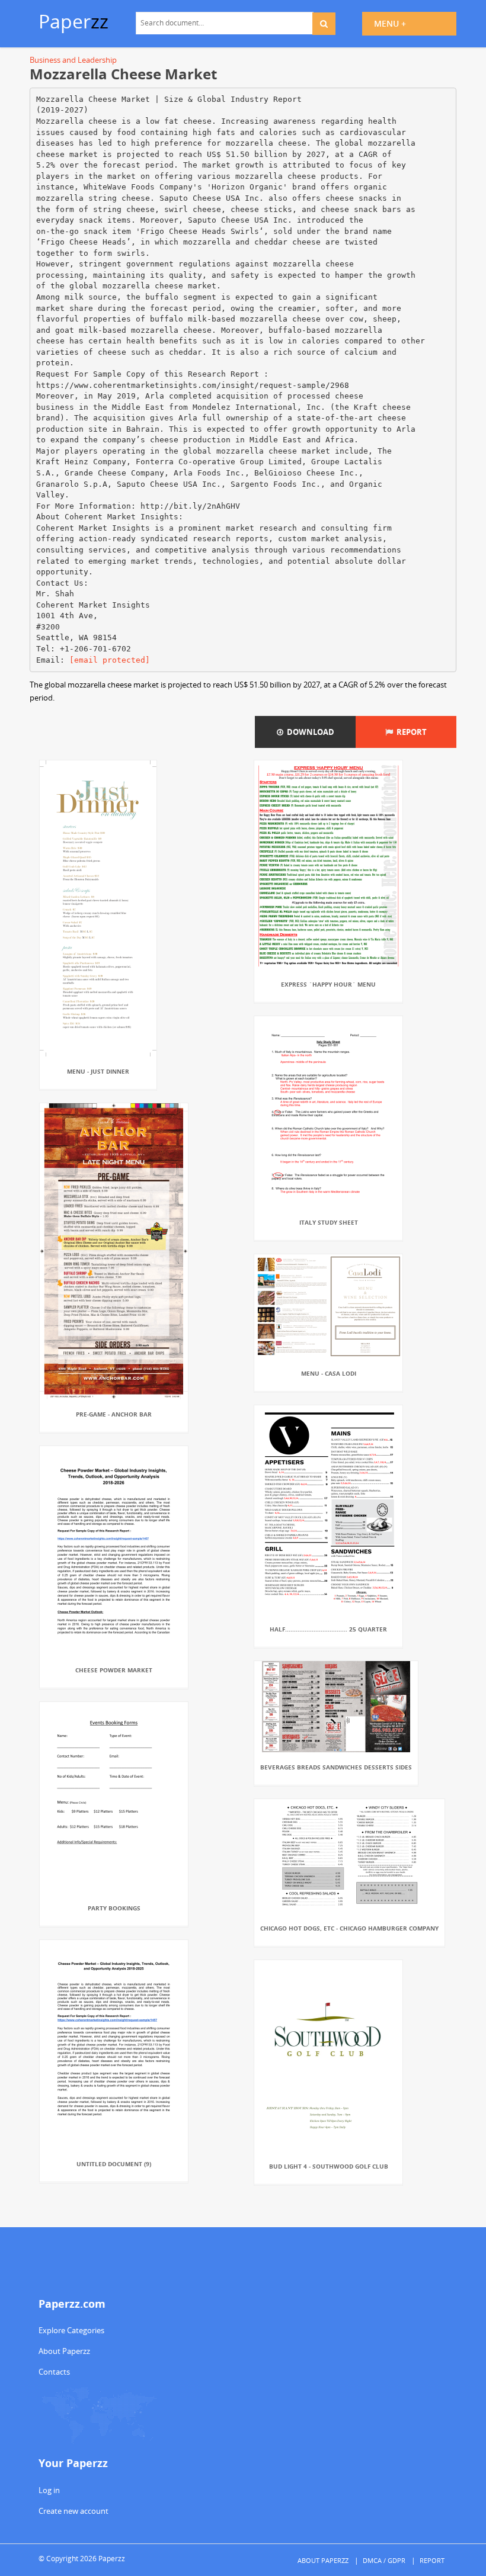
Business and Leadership (73, 60)
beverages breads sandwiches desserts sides (336, 1767)
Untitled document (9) (114, 2164)
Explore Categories (71, 2330)
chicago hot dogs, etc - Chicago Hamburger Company (349, 1928)
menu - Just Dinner (98, 1071)
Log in (49, 2490)
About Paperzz (64, 2351)
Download (309, 732)
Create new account (73, 2511)
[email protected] (110, 660)
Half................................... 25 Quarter (328, 1629)
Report (410, 732)
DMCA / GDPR (384, 2560)
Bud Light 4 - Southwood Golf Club (329, 2166)
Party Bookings (114, 1908)
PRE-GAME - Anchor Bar (114, 1414)
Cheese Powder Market (114, 1670)
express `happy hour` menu (328, 984)
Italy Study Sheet (329, 1222)
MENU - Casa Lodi (329, 1373)
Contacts (54, 2372)
